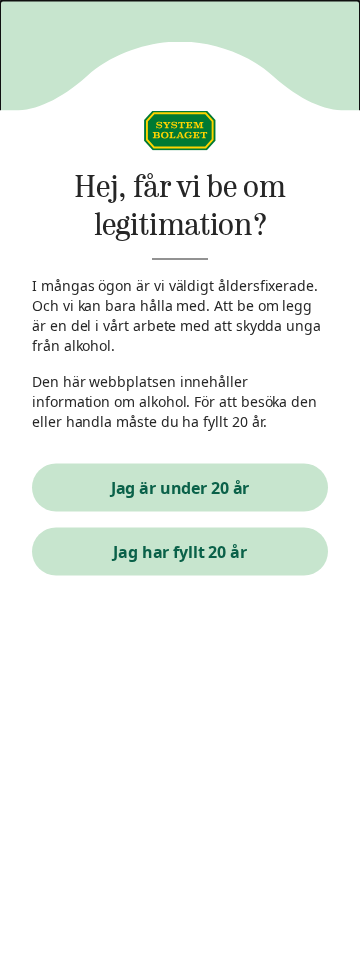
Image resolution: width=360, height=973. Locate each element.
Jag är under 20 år (180, 488)
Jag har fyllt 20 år (180, 552)
